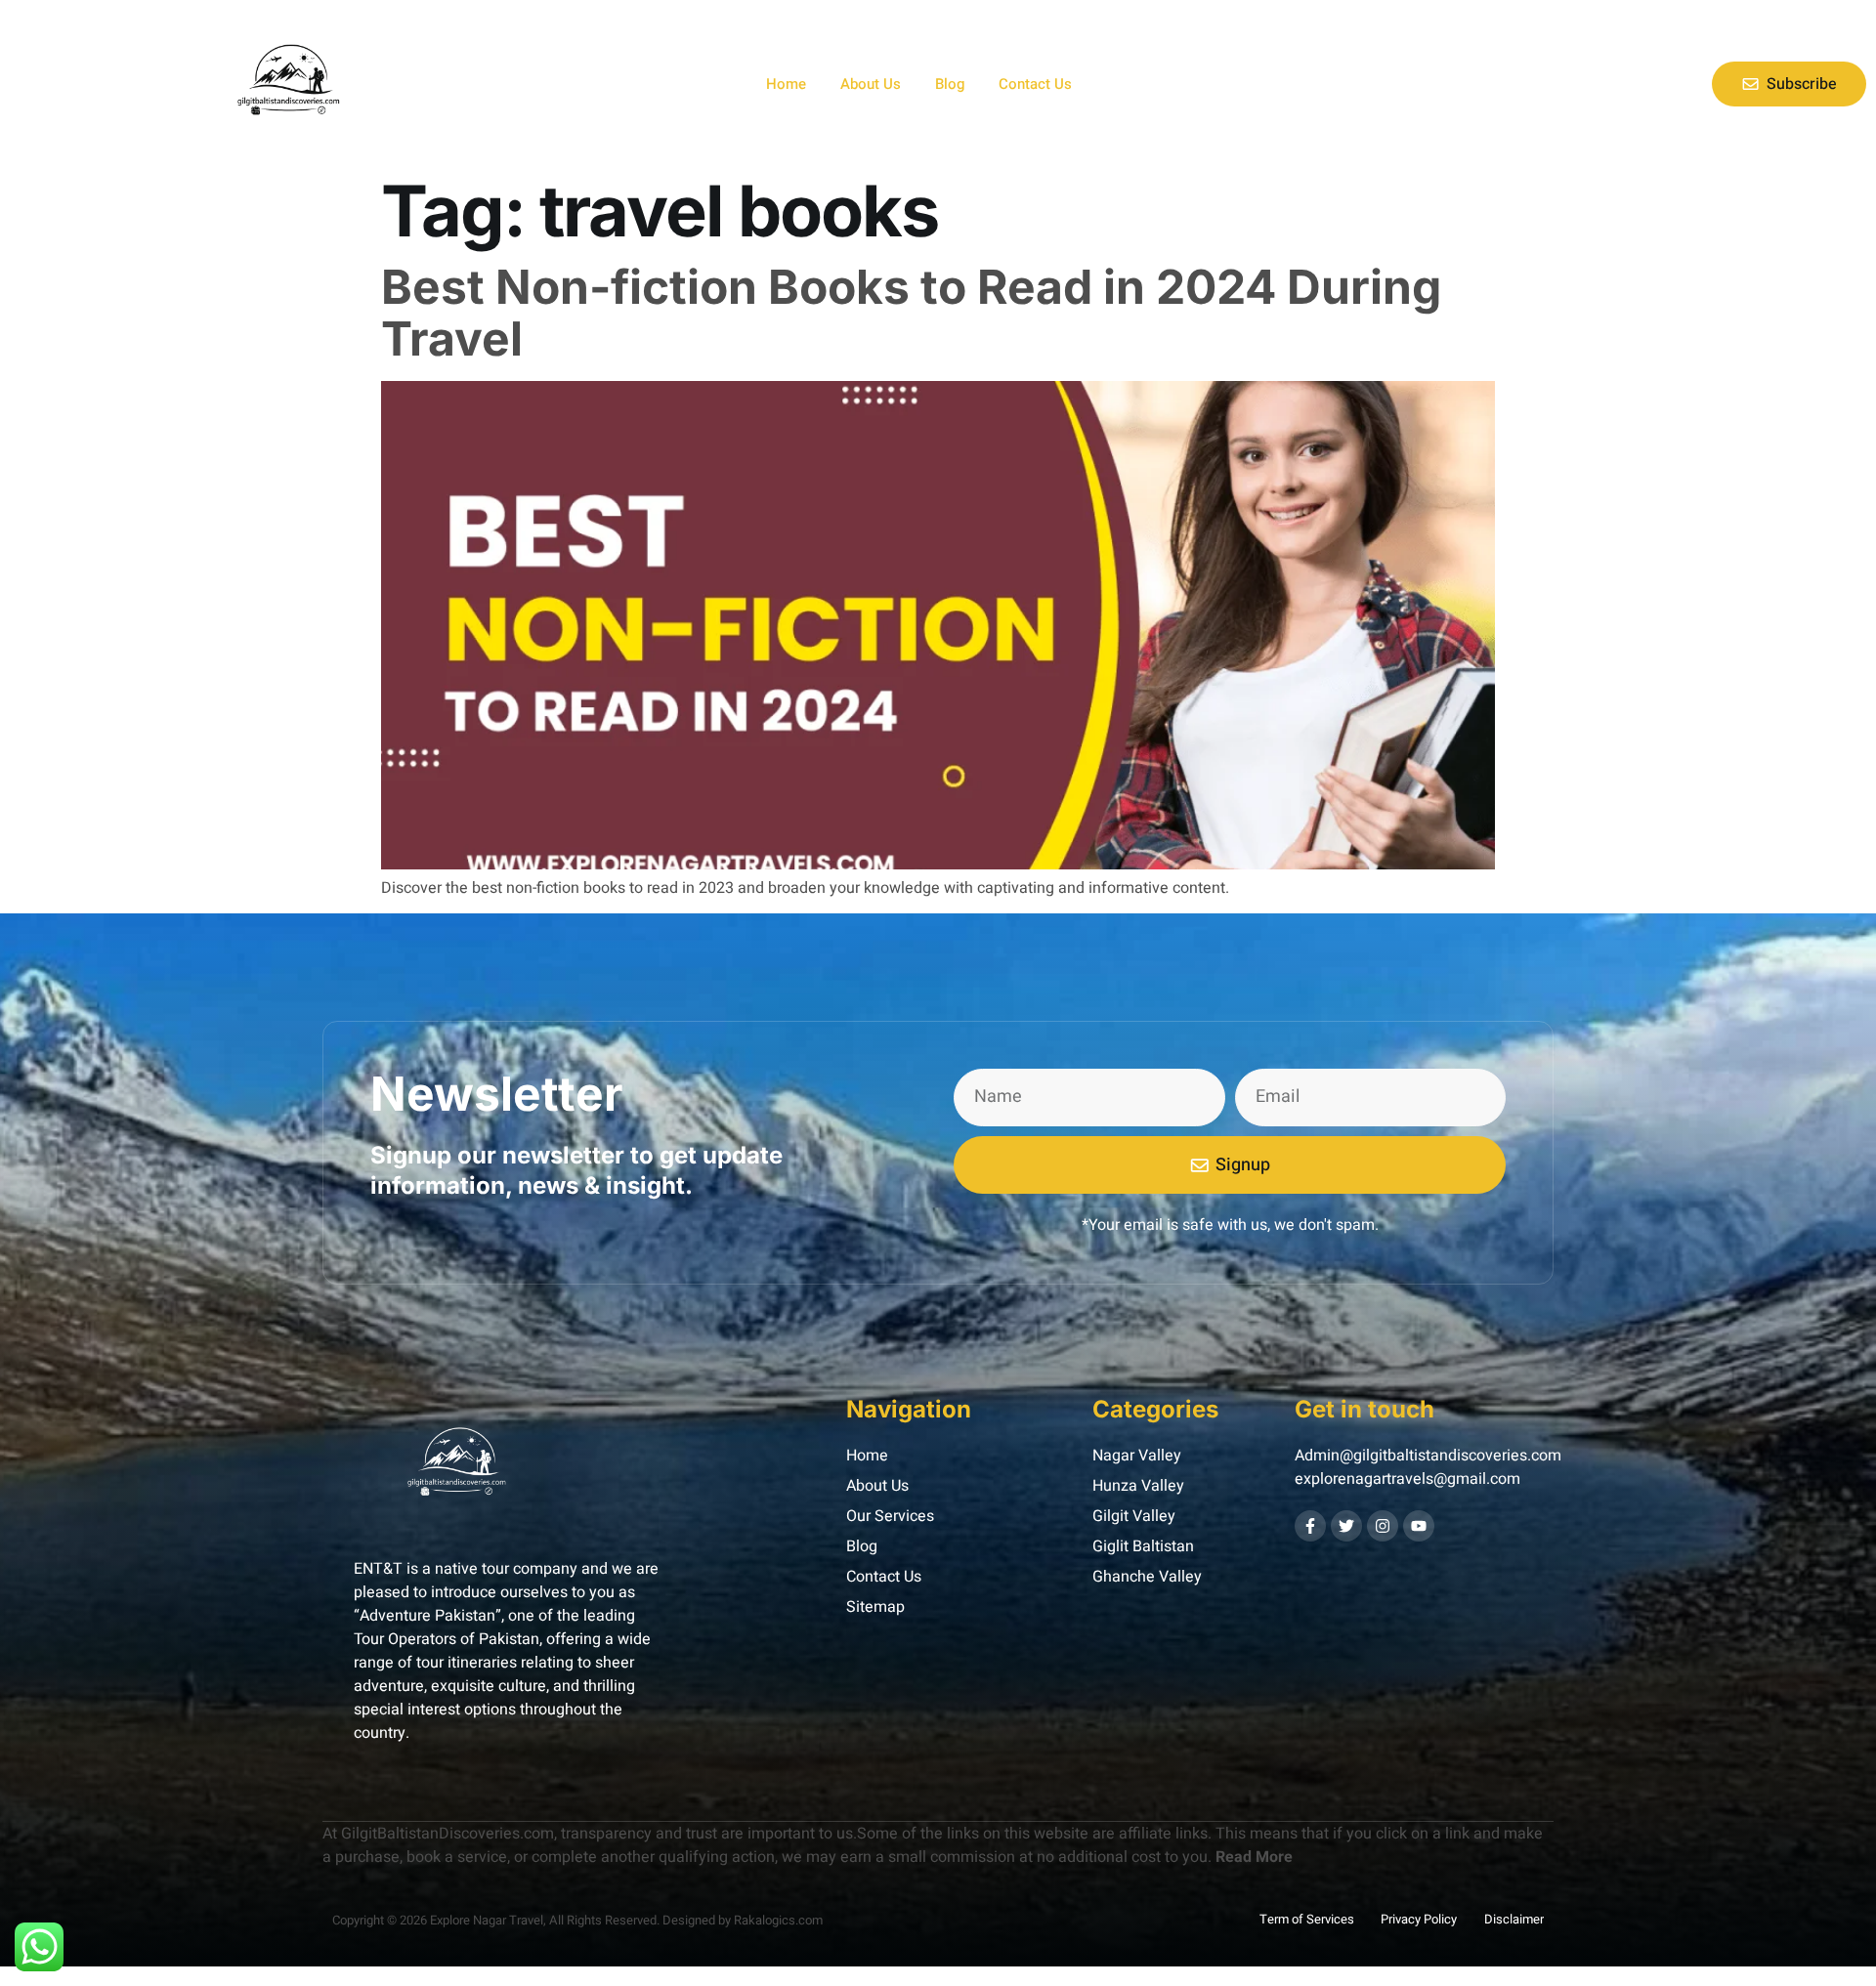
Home (786, 84)
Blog (950, 84)
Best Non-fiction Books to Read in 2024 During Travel (911, 313)
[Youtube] (1419, 1526)
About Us (871, 84)
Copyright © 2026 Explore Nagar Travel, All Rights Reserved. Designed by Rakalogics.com (577, 1920)
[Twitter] (1346, 1526)
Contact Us (1035, 84)
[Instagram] (1383, 1526)
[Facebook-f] (1310, 1526)
